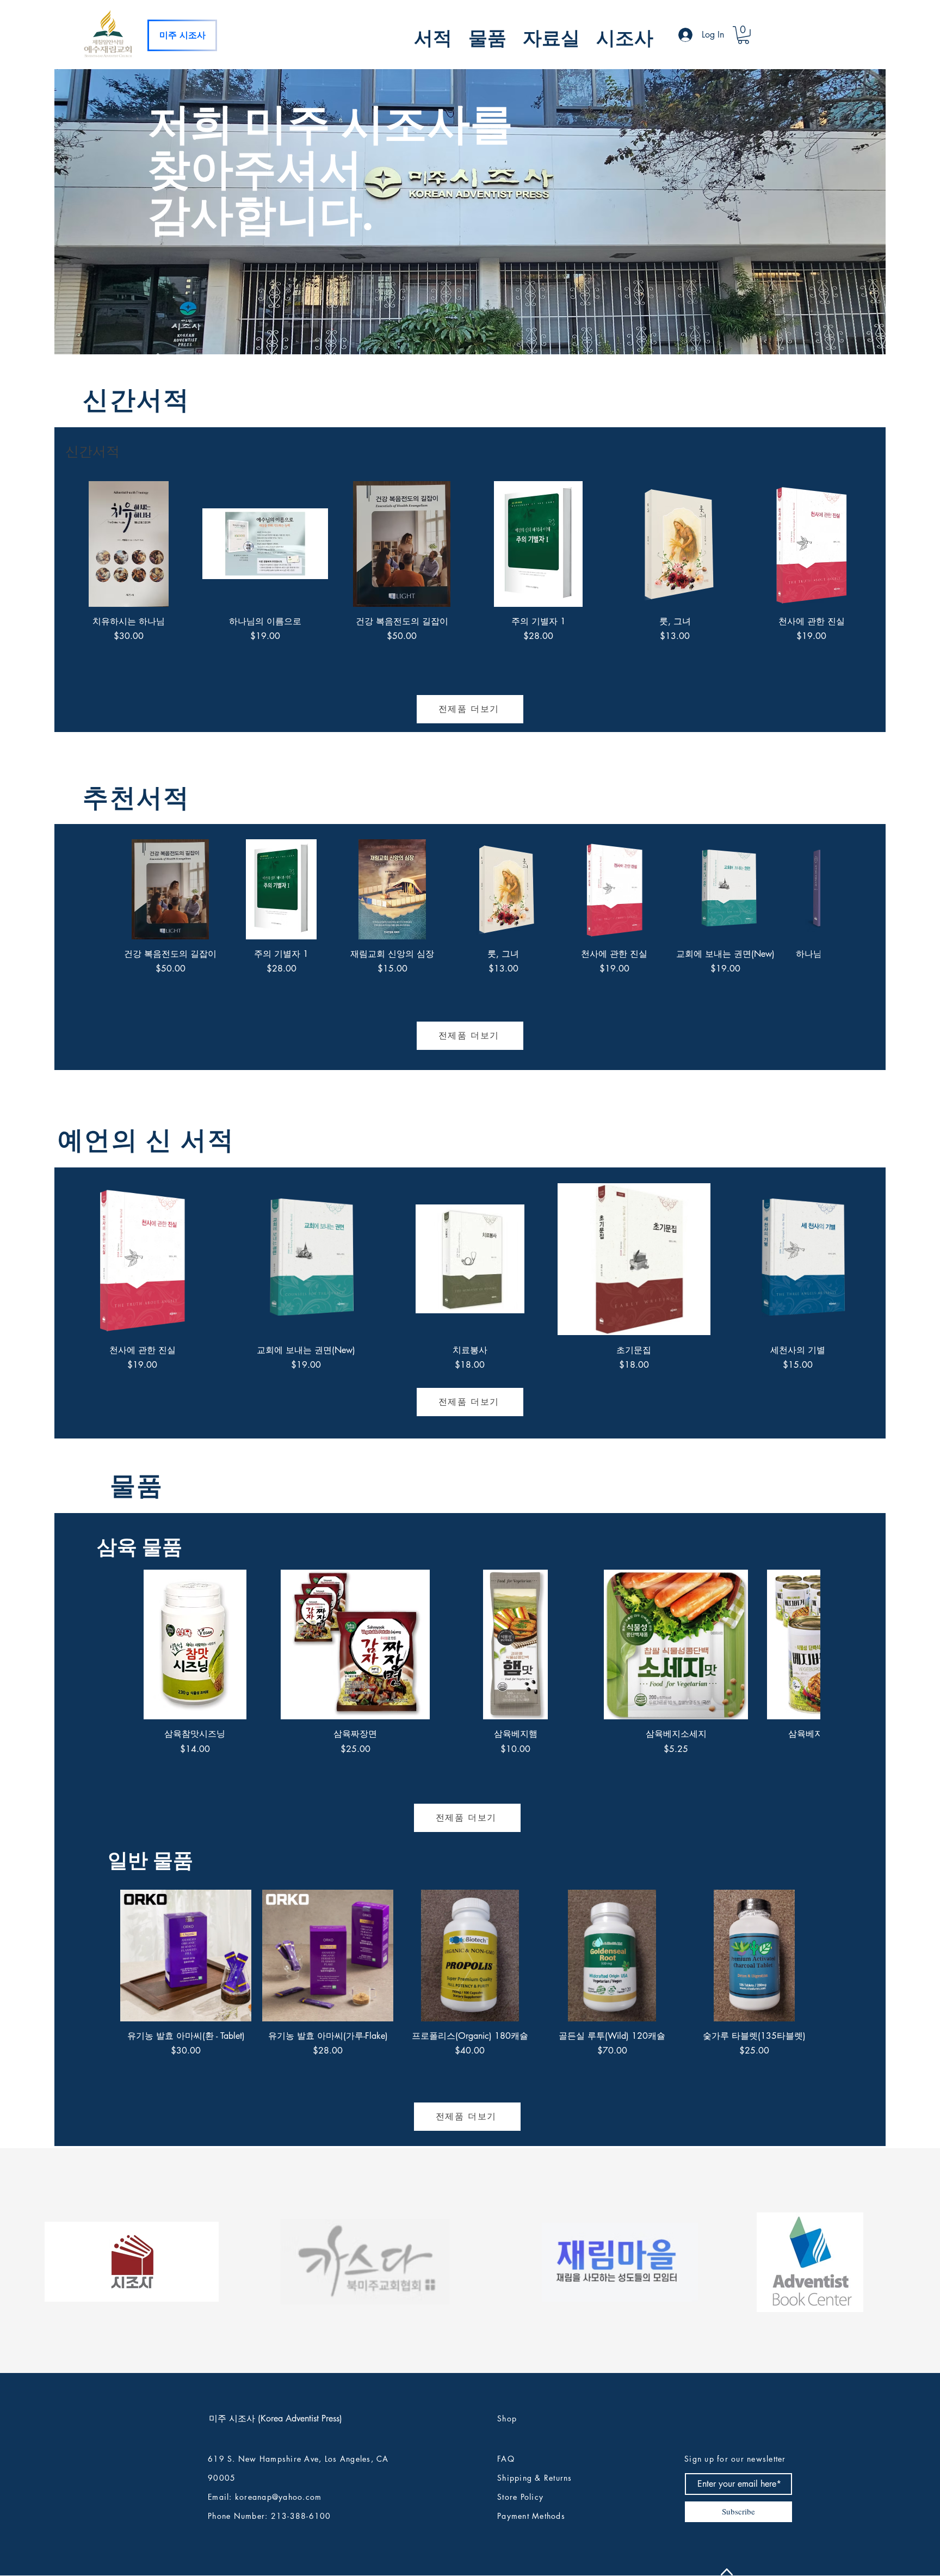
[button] (433, 36)
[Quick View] (129, 544)
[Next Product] (890, 543)
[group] (470, 584)
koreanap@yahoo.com (279, 2497)
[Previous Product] (50, 543)
